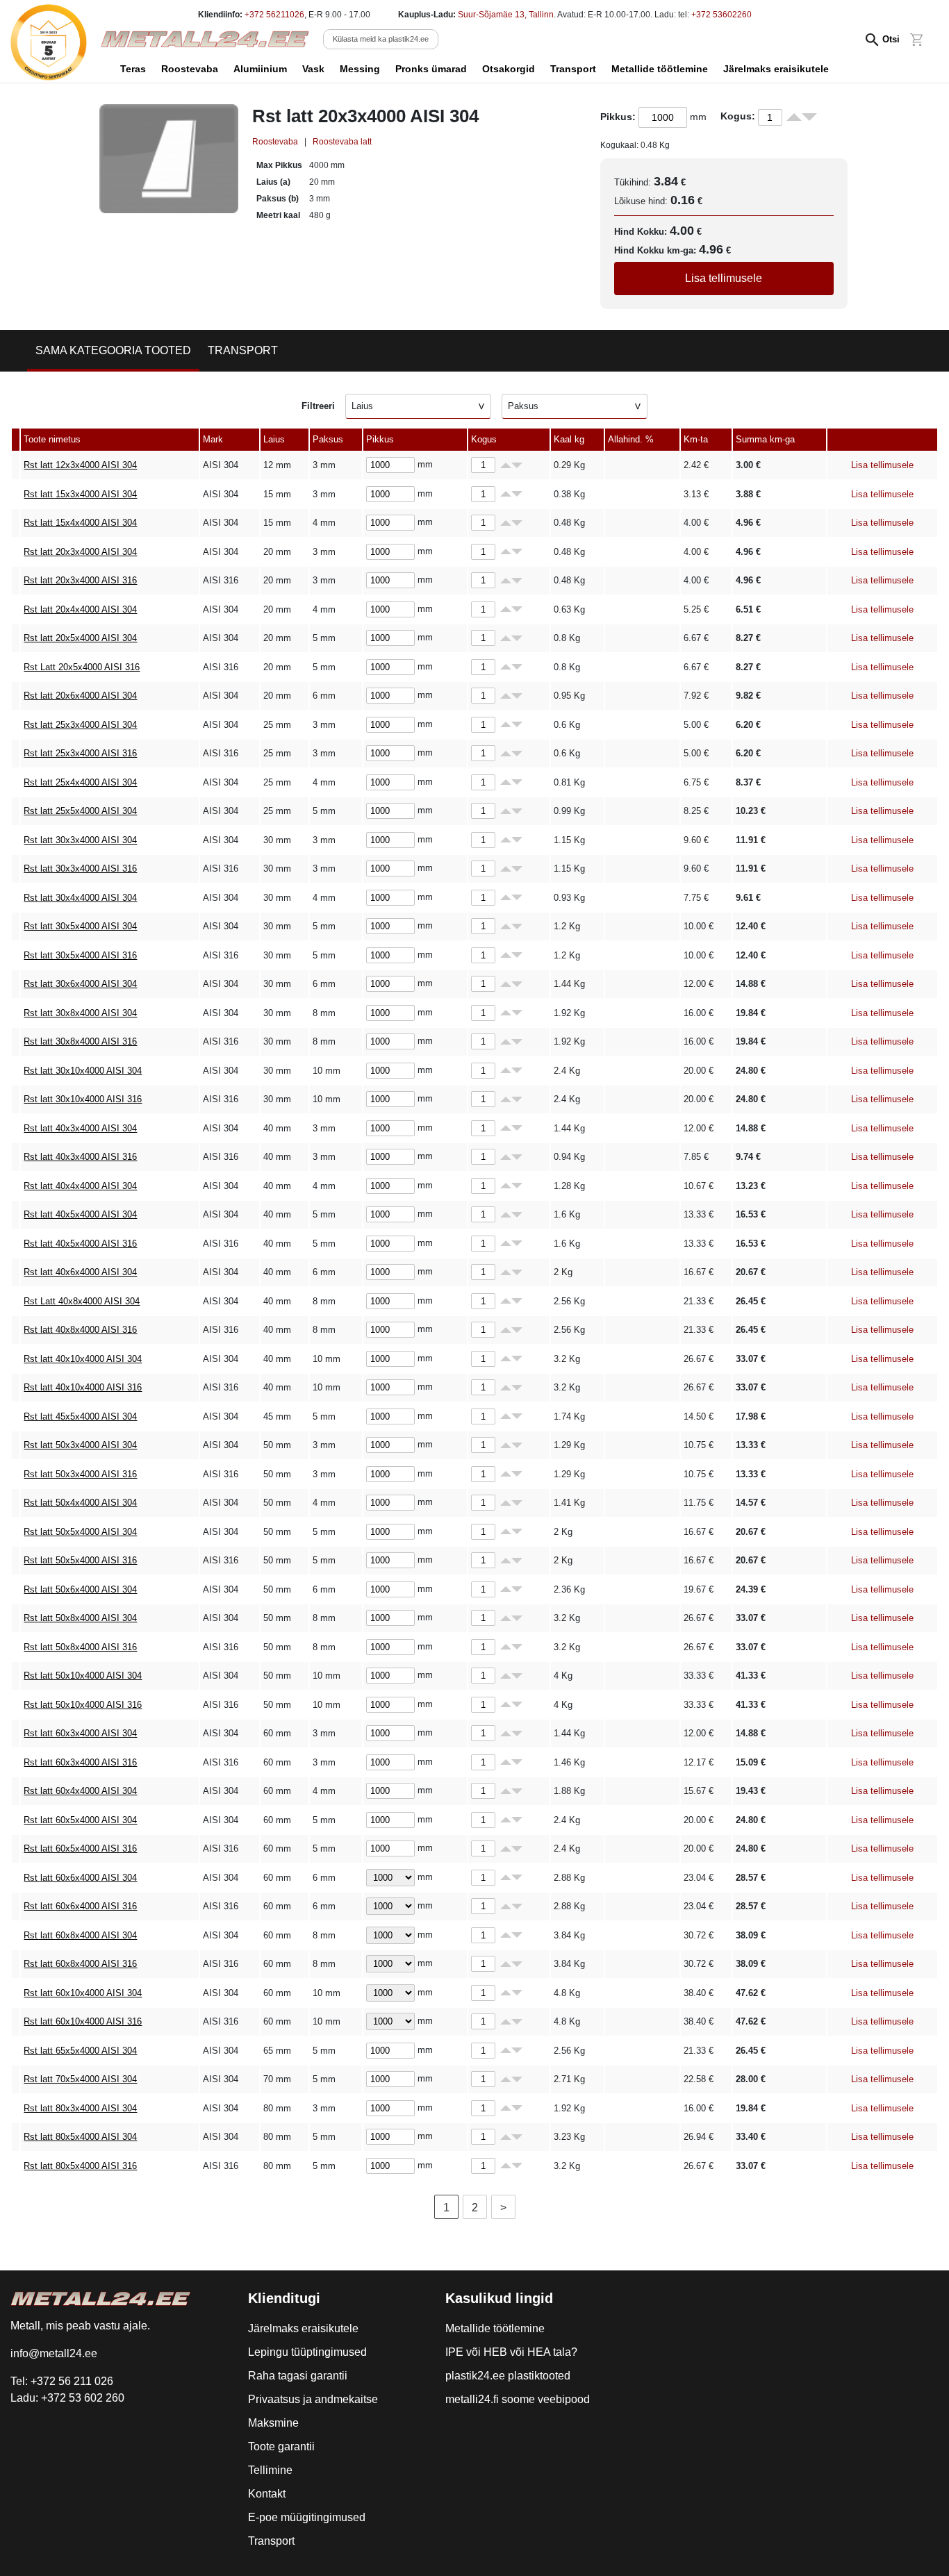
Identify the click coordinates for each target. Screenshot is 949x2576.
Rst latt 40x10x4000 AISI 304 (83, 1359)
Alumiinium (260, 69)
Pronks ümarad (431, 69)
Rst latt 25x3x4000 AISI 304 (80, 725)
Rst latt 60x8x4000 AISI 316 (80, 1964)
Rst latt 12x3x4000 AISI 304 (80, 465)
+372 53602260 (721, 15)
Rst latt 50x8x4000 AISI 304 (80, 1618)
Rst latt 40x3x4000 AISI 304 (80, 1128)
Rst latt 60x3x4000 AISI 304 (80, 1733)
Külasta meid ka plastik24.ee (381, 39)
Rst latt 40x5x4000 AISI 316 (80, 1244)
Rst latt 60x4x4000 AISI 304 (80, 1791)
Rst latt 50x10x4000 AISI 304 (83, 1676)
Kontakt (267, 2494)
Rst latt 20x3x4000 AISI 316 (80, 580)
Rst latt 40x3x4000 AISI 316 (80, 1157)
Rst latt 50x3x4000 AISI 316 (80, 1474)
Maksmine (273, 2423)
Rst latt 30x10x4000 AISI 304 (83, 1071)
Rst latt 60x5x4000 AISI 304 (80, 1820)
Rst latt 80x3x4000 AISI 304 (80, 2108)
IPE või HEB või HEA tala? (511, 2352)
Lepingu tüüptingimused (307, 2352)
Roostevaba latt (342, 142)
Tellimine (270, 2470)
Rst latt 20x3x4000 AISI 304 (80, 552)
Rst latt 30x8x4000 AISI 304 (80, 1013)
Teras (133, 69)
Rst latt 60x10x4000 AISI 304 (83, 1993)
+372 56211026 (274, 15)
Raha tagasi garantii (298, 2376)
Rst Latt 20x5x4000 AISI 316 (82, 667)
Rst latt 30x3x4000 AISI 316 (80, 869)
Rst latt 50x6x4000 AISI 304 (80, 1589)
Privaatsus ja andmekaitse (313, 2399)
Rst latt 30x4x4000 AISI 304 (80, 898)
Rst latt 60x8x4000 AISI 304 (80, 1935)
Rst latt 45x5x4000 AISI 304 (80, 1416)
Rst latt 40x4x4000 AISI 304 (80, 1186)
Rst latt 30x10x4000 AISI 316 (83, 1099)
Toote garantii (281, 2446)
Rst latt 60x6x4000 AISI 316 (80, 1906)
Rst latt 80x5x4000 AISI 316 (80, 2166)
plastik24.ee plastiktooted (508, 2376)
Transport (573, 69)
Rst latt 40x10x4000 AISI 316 (83, 1387)
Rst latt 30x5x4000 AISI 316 (80, 955)
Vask (313, 69)
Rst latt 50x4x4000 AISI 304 (80, 1503)
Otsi (891, 39)
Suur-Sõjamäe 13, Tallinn (506, 15)
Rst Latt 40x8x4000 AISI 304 (82, 1301)
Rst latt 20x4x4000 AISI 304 (80, 609)
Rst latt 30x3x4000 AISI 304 (80, 840)
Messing (360, 69)
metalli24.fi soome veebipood (518, 2399)
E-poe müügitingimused (307, 2517)
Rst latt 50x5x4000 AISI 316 (80, 1560)
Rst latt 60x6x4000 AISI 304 (80, 1878)
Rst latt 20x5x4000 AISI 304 (80, 638)
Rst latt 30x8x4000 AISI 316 (80, 1041)
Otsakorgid (509, 69)
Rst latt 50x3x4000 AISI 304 (80, 1445)
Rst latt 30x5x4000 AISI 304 (80, 926)
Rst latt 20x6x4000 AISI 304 (80, 696)
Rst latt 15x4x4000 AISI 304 (80, 523)
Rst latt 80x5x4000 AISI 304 (80, 2137)
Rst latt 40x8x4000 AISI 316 (80, 1330)
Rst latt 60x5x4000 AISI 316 (80, 1848)
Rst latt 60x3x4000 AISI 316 (80, 1762)
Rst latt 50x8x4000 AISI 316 (80, 1647)
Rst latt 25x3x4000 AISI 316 (80, 753)
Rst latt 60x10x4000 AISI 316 (83, 2021)
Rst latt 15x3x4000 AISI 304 (80, 494)
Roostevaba (190, 69)
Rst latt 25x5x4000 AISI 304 (80, 811)
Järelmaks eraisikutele (776, 69)
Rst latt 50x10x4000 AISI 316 (83, 1705)
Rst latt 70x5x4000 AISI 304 (80, 2079)
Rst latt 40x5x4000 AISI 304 (80, 1214)
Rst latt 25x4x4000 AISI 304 (80, 782)
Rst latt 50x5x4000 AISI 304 (80, 1532)
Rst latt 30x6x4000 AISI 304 (80, 984)
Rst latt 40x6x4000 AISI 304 (80, 1272)
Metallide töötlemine (660, 69)
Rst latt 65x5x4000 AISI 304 (80, 2051)
